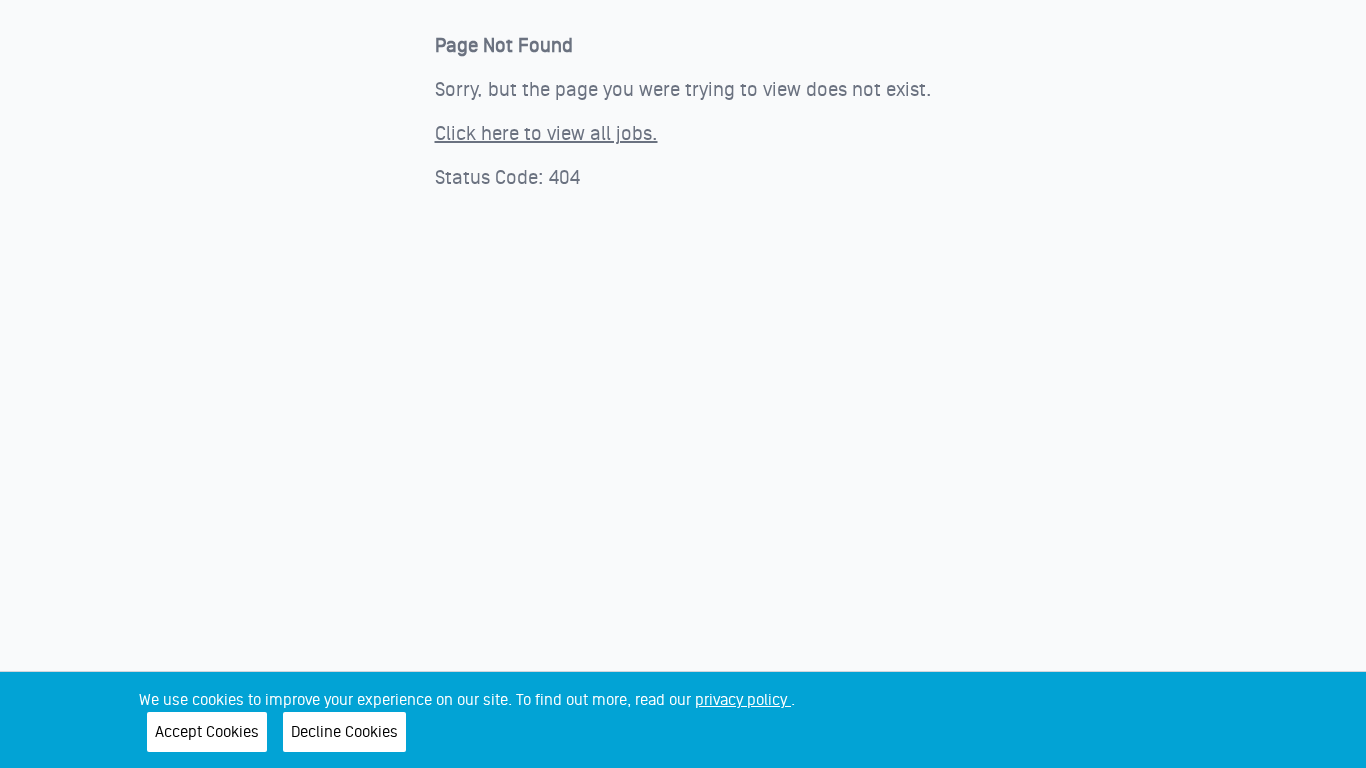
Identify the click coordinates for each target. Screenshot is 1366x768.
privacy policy (743, 700)
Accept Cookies (207, 732)
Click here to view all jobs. (546, 134)
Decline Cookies (344, 732)
